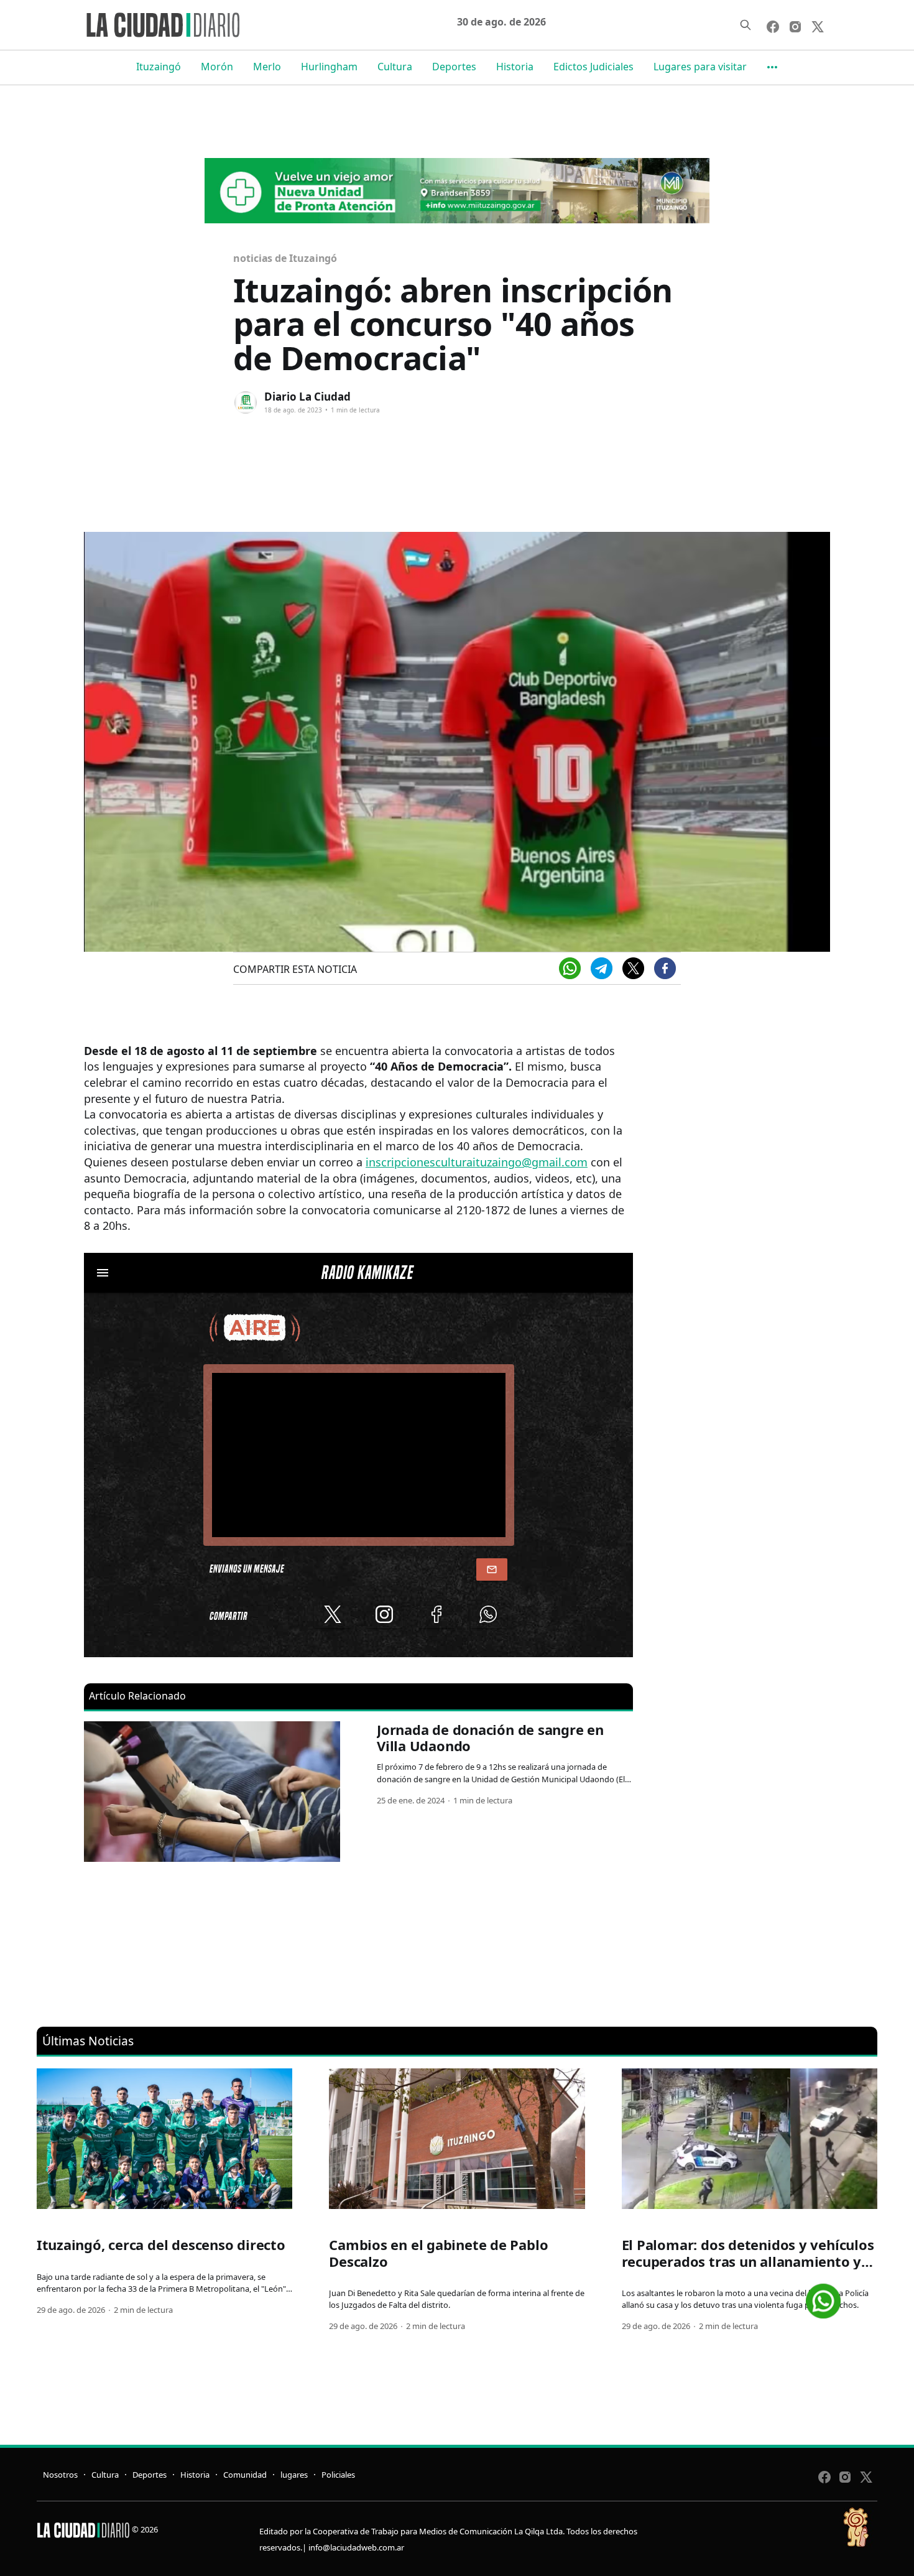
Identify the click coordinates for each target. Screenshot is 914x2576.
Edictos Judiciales (593, 67)
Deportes (454, 67)
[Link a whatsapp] (823, 2296)
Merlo (267, 67)
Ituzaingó (159, 67)
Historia (515, 67)
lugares (294, 2475)
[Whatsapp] (570, 968)
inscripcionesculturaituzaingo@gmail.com (477, 1162)
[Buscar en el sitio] (746, 25)
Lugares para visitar (700, 67)
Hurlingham (329, 67)
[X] (633, 968)
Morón (217, 67)
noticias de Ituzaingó (285, 258)
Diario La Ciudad (307, 397)
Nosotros (60, 2475)
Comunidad (245, 2475)
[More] (772, 67)
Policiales (338, 2475)
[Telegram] (602, 968)
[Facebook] (665, 968)
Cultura (395, 67)
